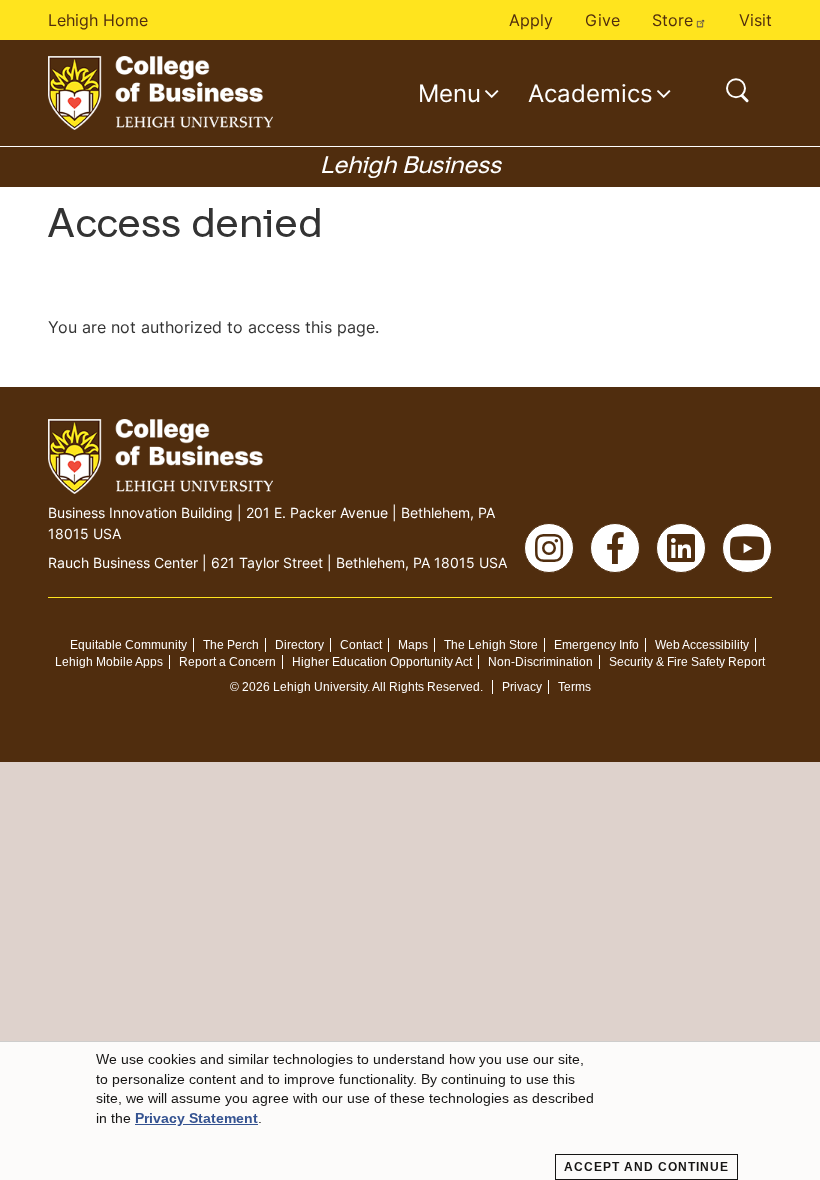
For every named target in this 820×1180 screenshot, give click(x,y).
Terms (574, 687)
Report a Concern (227, 662)
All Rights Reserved (426, 687)
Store (672, 20)
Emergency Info (596, 645)
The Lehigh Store (491, 645)
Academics (590, 93)
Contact (361, 645)
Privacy (522, 687)
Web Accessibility (702, 645)
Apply (531, 20)
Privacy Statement (196, 1118)
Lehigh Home (98, 20)
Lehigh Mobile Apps (109, 662)
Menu (449, 93)
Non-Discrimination (540, 662)
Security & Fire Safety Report (687, 662)
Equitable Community (128, 645)
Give (602, 20)
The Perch (231, 645)
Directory (299, 645)
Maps (413, 645)
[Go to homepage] (160, 93)
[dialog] (410, 1111)
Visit (755, 20)
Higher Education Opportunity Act (382, 662)
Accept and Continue (646, 1167)
